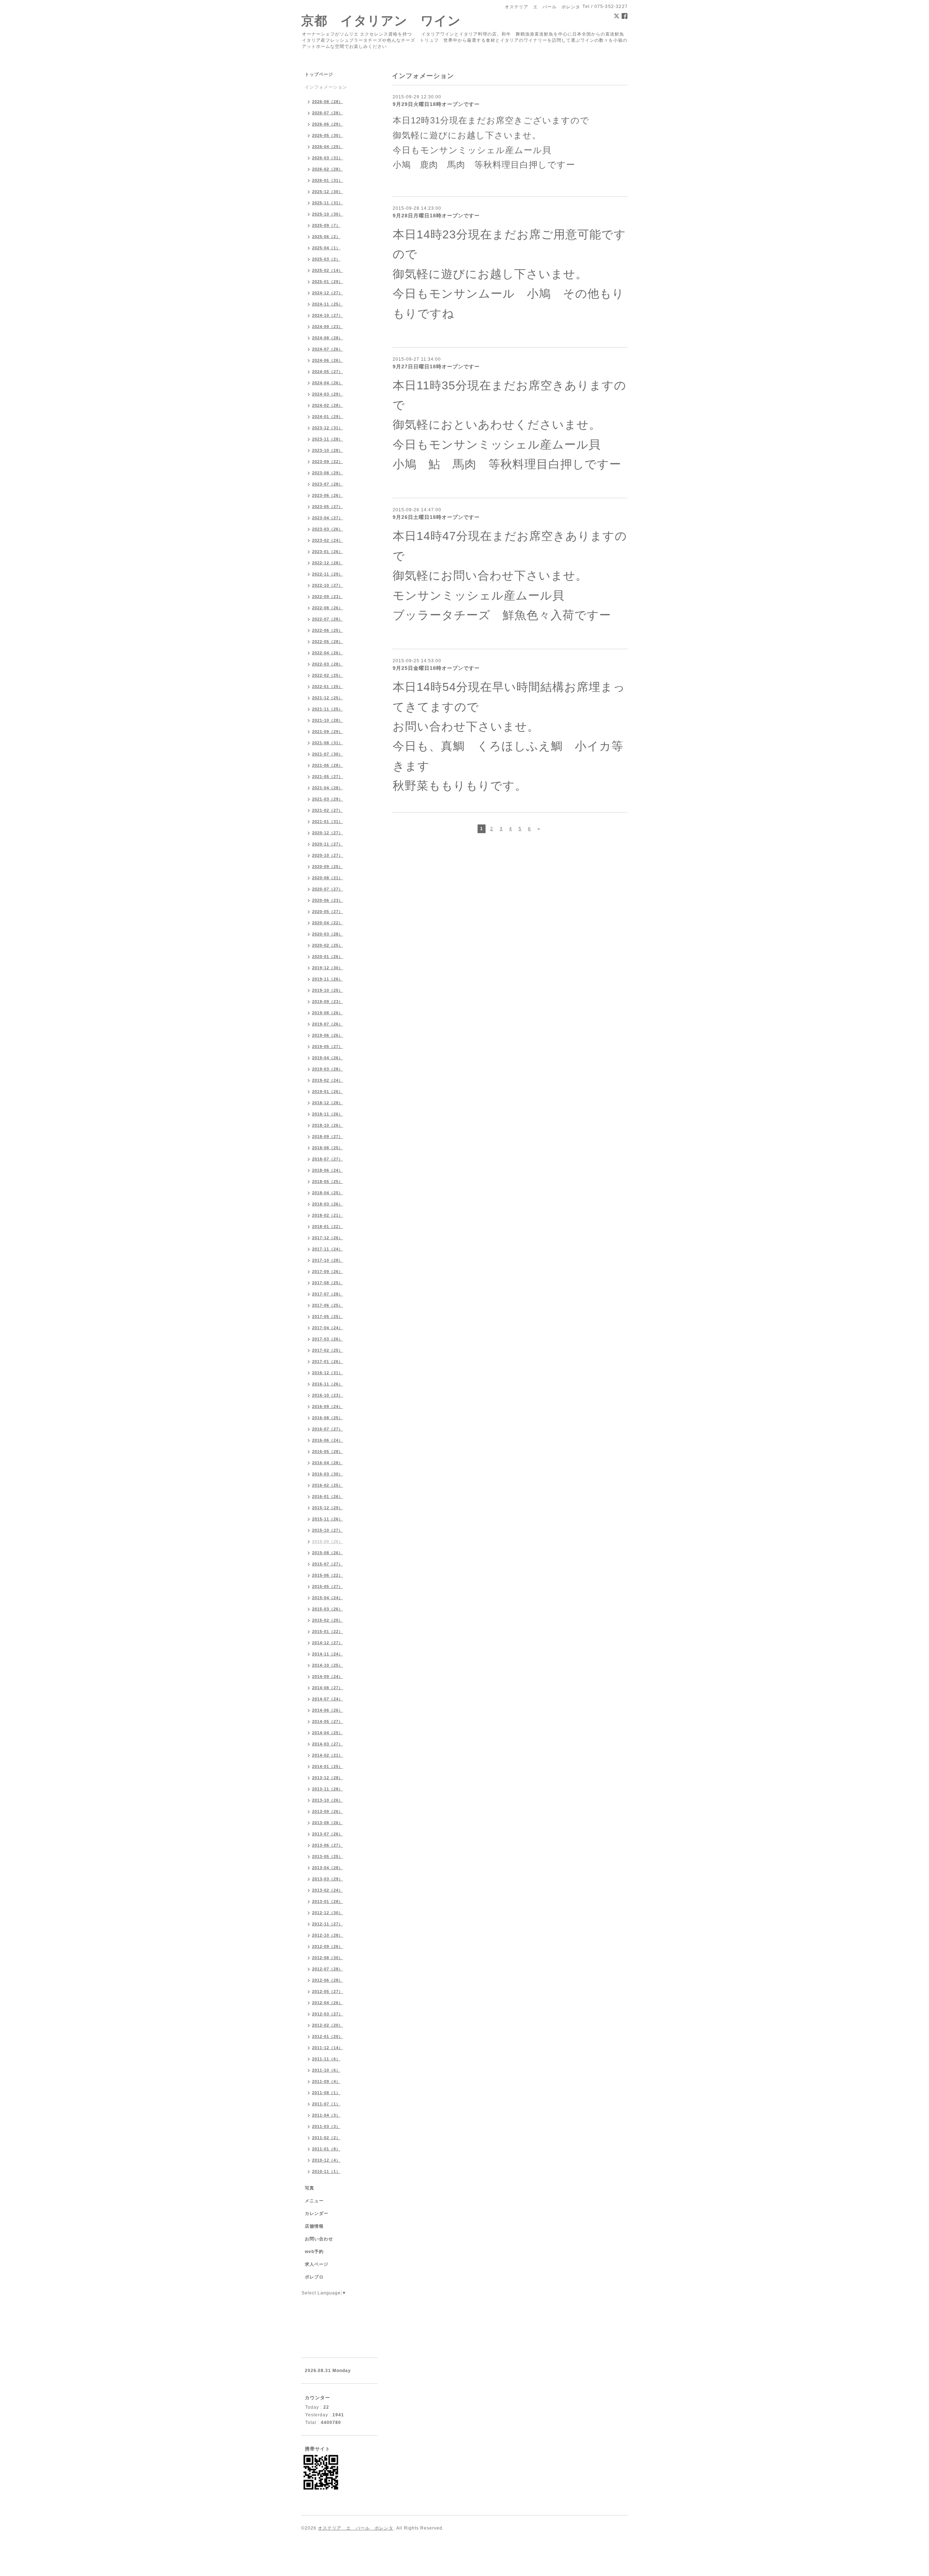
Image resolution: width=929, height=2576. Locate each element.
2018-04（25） (328, 1193)
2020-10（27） (328, 855)
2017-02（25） (328, 1350)
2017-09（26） (328, 1271)
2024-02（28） (328, 405)
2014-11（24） (328, 1654)
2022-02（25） (328, 675)
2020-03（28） (328, 934)
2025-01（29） (328, 282)
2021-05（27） (328, 777)
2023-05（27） (328, 507)
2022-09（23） (328, 597)
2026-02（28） (328, 169)
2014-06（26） (328, 1710)
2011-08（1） (326, 2093)
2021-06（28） (328, 765)
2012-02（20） (328, 2025)
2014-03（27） (328, 1744)
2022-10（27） (328, 585)
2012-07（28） (328, 1969)
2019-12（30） (328, 968)
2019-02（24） (328, 1080)
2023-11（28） (328, 439)
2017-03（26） (328, 1339)
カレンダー (317, 2213)
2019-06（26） (328, 1035)
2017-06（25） (328, 1305)
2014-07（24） (328, 1699)
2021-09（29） (328, 732)
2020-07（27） (328, 889)
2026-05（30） (328, 135)
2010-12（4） (326, 2160)
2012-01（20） (328, 2036)
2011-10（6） (326, 2070)
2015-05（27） (328, 1586)
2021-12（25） (328, 698)
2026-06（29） (328, 124)
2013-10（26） (328, 1800)
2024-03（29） (328, 394)
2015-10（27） (328, 1530)
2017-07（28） (328, 1294)
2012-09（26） (328, 1946)
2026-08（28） (328, 102)
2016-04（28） (328, 1463)
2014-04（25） (328, 1733)
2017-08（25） (328, 1283)
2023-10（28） (328, 450)
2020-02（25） (328, 945)
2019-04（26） (328, 1058)
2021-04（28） (328, 788)
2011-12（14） (328, 2048)
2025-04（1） (326, 248)
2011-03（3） (326, 2126)
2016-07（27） (328, 1429)
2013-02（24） (328, 1890)
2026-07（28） (328, 113)
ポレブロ (314, 2277)
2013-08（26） (328, 1823)
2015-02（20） (328, 1620)
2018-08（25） (328, 1148)
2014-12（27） (328, 1643)
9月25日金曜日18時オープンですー (436, 668)
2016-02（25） (328, 1485)
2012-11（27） (328, 1924)
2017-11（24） (328, 1249)
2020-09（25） (328, 867)
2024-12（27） (328, 293)
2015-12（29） (328, 1508)
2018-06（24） (328, 1170)
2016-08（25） (328, 1418)
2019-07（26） (328, 1024)
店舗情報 (314, 2226)
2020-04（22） (328, 923)
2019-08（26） (328, 1013)
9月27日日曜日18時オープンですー (436, 366)
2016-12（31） (328, 1373)
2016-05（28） (328, 1451)
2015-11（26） (328, 1519)
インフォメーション (326, 87)
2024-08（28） (328, 338)
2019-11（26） (328, 979)
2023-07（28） (328, 484)
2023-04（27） (328, 518)
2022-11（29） (328, 574)
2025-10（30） (328, 214)
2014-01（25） (328, 1766)
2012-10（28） (328, 1935)
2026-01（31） (328, 180)
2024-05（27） (328, 372)
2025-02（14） (328, 270)
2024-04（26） (328, 383)
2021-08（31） (328, 743)
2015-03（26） (328, 1609)
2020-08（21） (328, 878)
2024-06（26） (328, 360)
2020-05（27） (328, 912)
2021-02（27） (328, 810)
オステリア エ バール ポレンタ (356, 2528)
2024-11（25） (328, 304)
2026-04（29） (328, 147)
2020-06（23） (328, 900)
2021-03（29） (328, 799)
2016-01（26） (328, 1496)
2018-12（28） (328, 1103)
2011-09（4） (326, 2081)
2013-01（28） (328, 1901)
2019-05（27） (328, 1047)
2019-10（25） (328, 990)
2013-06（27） (328, 1845)
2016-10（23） (328, 1395)
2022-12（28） (328, 563)
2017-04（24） (328, 1328)
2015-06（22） (328, 1575)
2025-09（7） (326, 225)
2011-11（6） (326, 2059)
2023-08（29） (328, 473)
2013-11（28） (328, 1789)
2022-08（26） (328, 608)
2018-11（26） (328, 1114)
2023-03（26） (328, 529)
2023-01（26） (328, 552)
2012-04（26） (328, 2003)
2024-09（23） (328, 327)
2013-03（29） (328, 1879)
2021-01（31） (328, 822)
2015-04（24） (328, 1598)
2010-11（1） (326, 2171)
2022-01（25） (328, 687)
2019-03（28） (328, 1069)
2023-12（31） (328, 428)
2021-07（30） (328, 754)
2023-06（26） (328, 495)
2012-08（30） (328, 1958)
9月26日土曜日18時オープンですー (436, 517)
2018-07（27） (328, 1159)
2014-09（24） (328, 1676)
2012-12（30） (328, 1913)
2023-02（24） (328, 540)
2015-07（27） (328, 1564)
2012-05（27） (328, 1991)
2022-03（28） (328, 664)
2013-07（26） (328, 1834)
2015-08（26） (328, 1553)
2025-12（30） (328, 192)
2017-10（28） (328, 1260)
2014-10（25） (328, 1665)
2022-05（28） (328, 642)
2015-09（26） (328, 1541)
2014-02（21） (328, 1755)
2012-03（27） (328, 2014)
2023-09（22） (328, 462)
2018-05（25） (328, 1181)
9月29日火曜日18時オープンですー (436, 104)
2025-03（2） (326, 259)
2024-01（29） (328, 417)
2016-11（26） (328, 1384)
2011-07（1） (326, 2104)
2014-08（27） (328, 1688)
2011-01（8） (326, 2149)
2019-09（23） (328, 1002)
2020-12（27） (328, 833)
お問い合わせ (319, 2239)
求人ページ (317, 2264)
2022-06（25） (328, 630)
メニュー (314, 2201)
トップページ (319, 74)
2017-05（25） (328, 1316)
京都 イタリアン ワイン (381, 21)
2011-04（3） (326, 2115)
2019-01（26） (328, 1092)
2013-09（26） (328, 1811)
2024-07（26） (328, 349)
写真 (310, 2188)
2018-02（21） (328, 1215)
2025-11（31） (328, 203)
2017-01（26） (328, 1361)
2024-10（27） (328, 315)
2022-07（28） (328, 619)
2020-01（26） (328, 957)
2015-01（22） (328, 1631)
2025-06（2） (326, 237)
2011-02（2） (326, 2138)
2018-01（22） (328, 1226)
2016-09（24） (328, 1406)
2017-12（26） (328, 1238)
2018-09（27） (328, 1137)
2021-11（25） (328, 709)
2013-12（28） (328, 1778)
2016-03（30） (328, 1474)
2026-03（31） (328, 158)
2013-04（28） (328, 1868)
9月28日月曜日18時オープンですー (436, 216)
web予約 (314, 2252)
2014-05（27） (328, 1721)
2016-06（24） (328, 1440)
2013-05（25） (328, 1856)
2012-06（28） (328, 1980)
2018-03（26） (328, 1204)
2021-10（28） (328, 720)
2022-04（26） (328, 653)
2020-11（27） (328, 844)
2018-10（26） (328, 1125)
